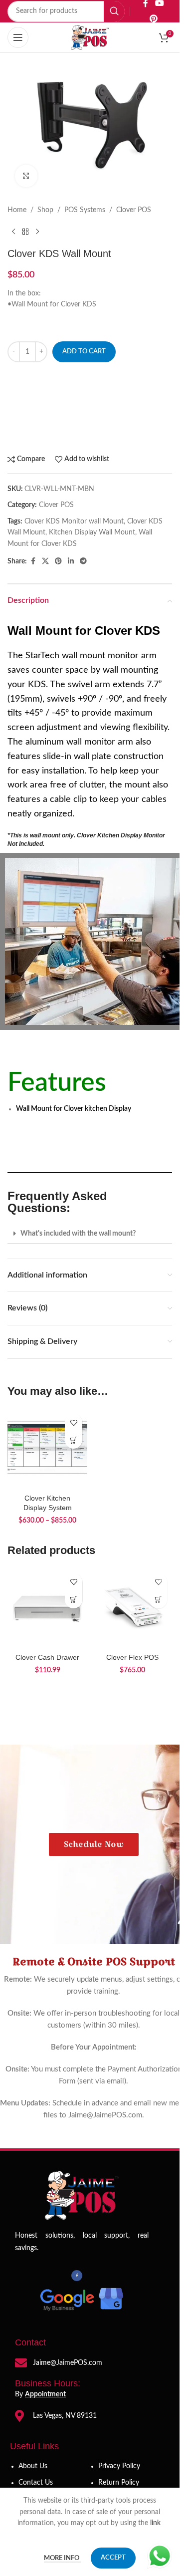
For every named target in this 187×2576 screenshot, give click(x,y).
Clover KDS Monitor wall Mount (74, 521)
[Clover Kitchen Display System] (47, 1449)
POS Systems (85, 210)
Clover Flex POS (132, 1657)
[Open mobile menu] (18, 37)
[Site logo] (90, 37)
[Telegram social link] (83, 561)
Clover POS (134, 210)
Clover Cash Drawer (47, 1657)
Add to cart (84, 352)
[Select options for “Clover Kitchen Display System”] (74, 1440)
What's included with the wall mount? (78, 1234)
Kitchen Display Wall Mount (92, 532)
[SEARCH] (114, 11)
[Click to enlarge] (26, 176)
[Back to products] (25, 232)
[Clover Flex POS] (132, 1608)
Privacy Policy (119, 2466)
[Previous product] (13, 232)
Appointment (45, 2394)
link (156, 2523)
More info (62, 2558)
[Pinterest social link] (153, 19)
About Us (33, 2466)
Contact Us (36, 2483)
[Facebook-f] (77, 2276)
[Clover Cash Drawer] (47, 1608)
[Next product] (37, 232)
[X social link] (45, 561)
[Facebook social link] (33, 561)
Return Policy (119, 2483)
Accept (113, 2558)
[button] (90, 1234)
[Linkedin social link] (71, 561)
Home (17, 210)
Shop (45, 210)
